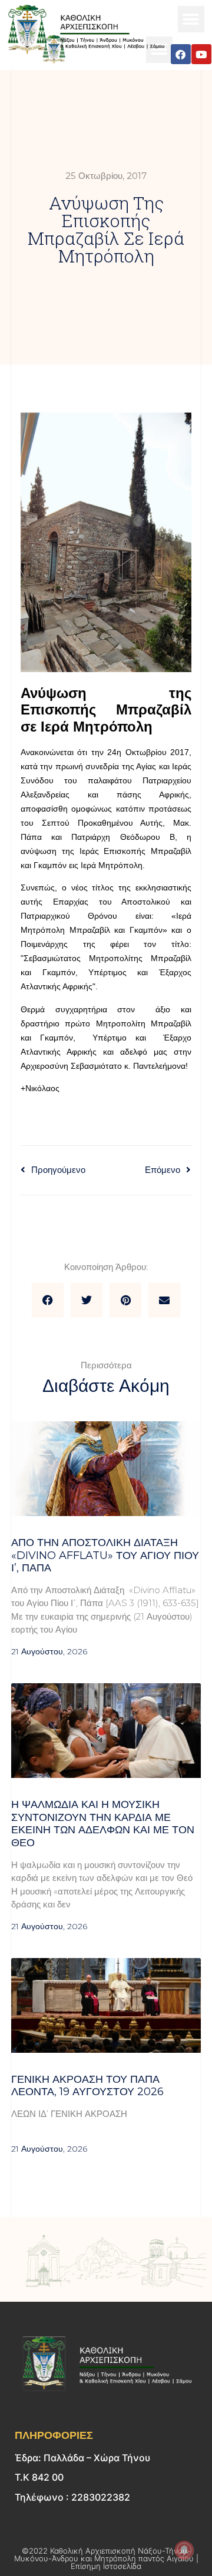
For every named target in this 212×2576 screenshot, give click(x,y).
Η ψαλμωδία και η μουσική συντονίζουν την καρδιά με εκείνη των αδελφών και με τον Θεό (103, 1824)
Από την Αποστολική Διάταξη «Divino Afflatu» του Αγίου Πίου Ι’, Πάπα (105, 1555)
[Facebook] (181, 54)
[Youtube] (201, 54)
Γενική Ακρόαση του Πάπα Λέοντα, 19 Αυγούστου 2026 (89, 2086)
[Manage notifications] (184, 2550)
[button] (191, 19)
